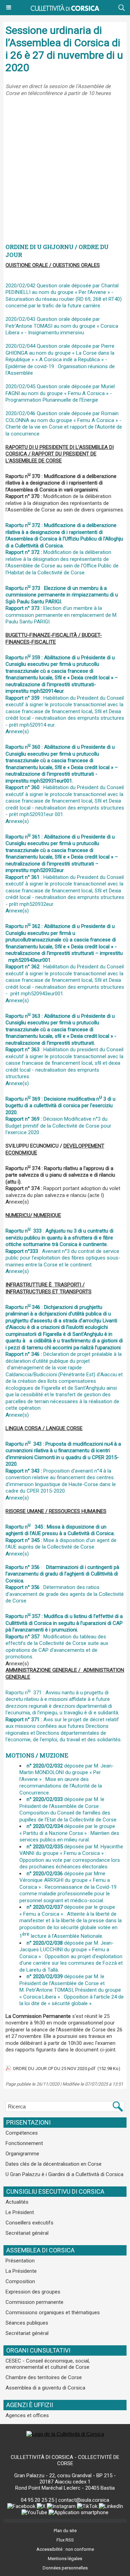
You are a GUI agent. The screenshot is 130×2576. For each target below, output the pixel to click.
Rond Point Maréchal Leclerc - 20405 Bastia (65, 2488)
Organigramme (22, 2154)
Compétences (22, 2133)
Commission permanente (34, 2302)
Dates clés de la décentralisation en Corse (54, 2164)
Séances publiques (27, 2323)
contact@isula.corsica (84, 2500)
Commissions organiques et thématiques (53, 2312)
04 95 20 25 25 (37, 2500)
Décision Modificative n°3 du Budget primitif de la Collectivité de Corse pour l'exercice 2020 (60, 1116)
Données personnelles (65, 2568)
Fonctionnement (24, 2143)
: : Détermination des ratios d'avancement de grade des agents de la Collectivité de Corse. (65, 1584)
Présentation (20, 2261)
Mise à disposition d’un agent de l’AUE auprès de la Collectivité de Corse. (61, 1537)
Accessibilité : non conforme (65, 2549)
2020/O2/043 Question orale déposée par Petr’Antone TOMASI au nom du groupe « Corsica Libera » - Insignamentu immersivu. (62, 326)
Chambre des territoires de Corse (44, 2377)
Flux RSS (65, 2540)
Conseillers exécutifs (29, 2223)
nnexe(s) (17, 731)
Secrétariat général (27, 2233)
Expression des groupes (33, 2292)
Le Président (20, 2212)
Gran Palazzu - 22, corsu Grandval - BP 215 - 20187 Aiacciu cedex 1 (65, 2479)
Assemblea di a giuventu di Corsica (45, 2388)
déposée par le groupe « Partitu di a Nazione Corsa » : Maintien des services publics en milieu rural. (69, 1833)
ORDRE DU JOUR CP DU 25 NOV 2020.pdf (54, 2069)
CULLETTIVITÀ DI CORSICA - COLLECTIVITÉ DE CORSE (65, 2460)
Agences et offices (27, 2415)
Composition (20, 2281)
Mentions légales (65, 2559)
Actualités (17, 2202)
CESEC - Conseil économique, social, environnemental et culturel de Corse (48, 2364)
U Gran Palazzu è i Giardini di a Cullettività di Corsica (64, 2174)
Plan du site (65, 2531)
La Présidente (21, 2271)
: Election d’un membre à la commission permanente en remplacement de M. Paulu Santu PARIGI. (62, 605)
